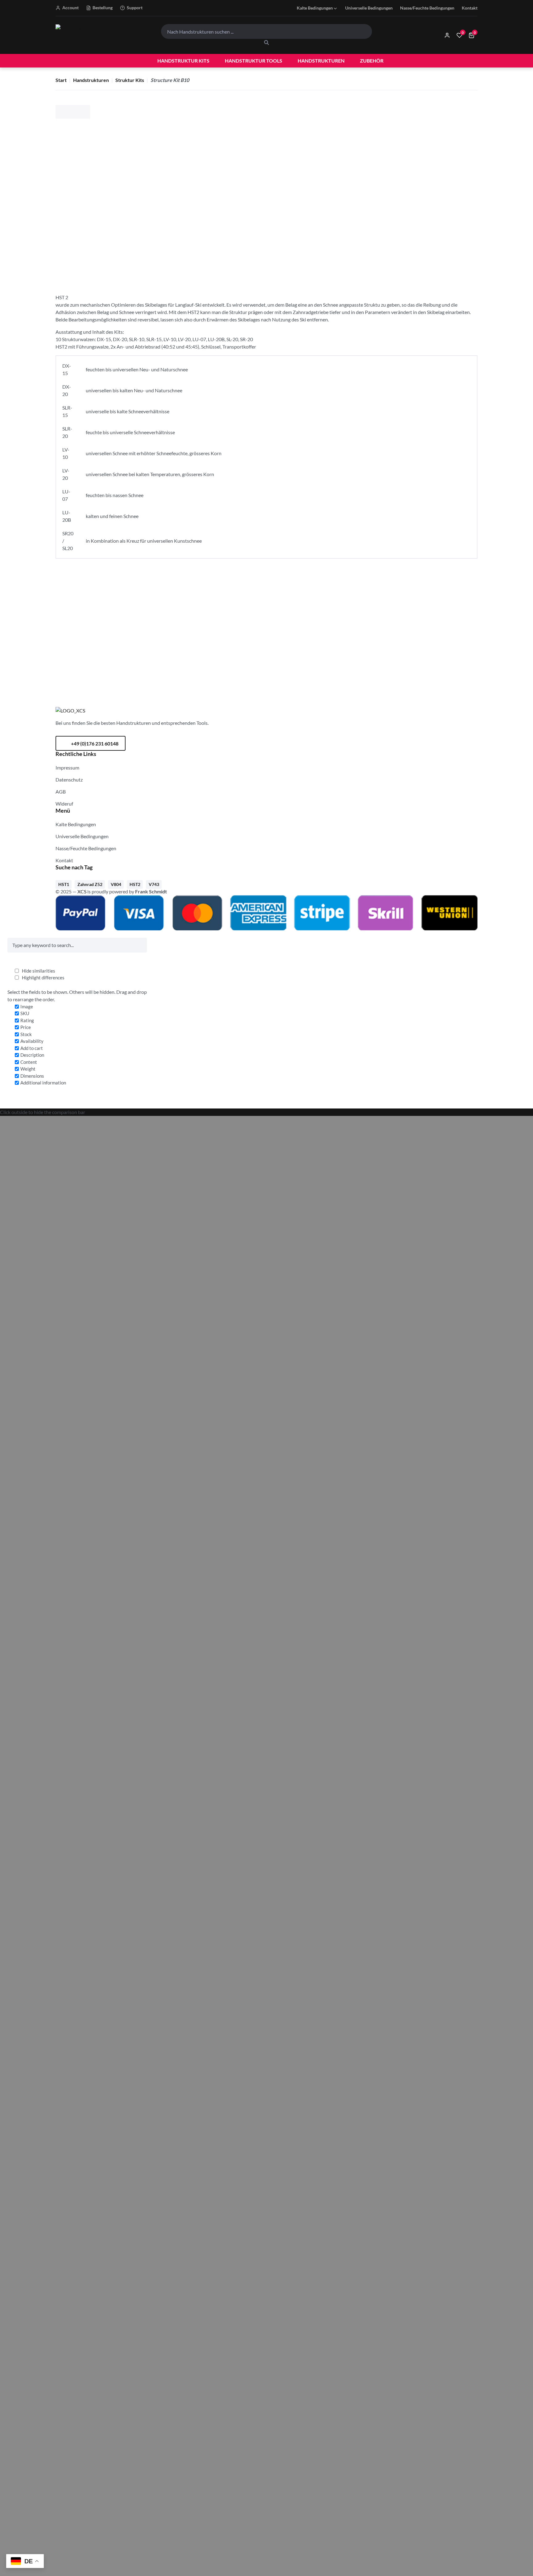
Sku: (294, 233)
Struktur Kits (130, 80)
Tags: (295, 254)
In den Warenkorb (414, 167)
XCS (82, 891)
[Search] (266, 43)
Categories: (302, 243)
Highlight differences (43, 978)
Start (61, 80)
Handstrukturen (91, 80)
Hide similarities (39, 971)
